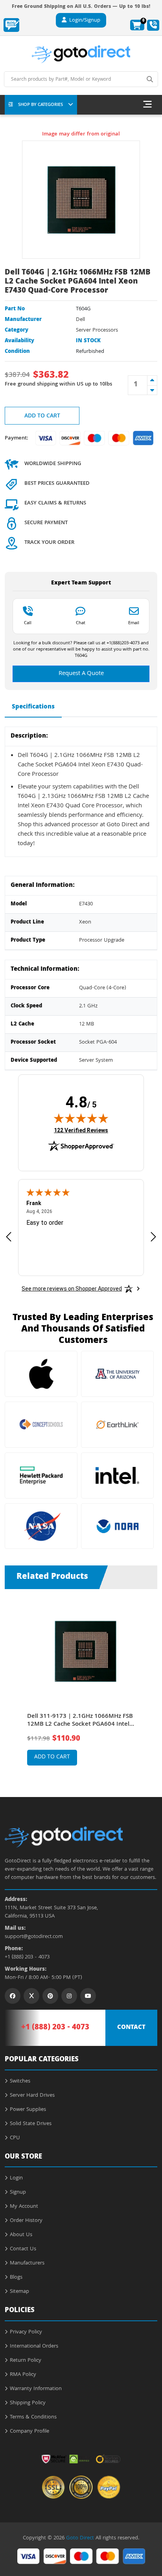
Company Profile (29, 2431)
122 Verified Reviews (81, 1130)
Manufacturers (27, 2263)
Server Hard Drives (32, 2096)
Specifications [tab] (33, 707)
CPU (15, 2138)
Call (28, 623)
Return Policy (26, 2361)
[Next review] (153, 1236)
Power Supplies (28, 2110)
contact (131, 2028)
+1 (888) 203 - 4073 (27, 1958)
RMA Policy (23, 2375)
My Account (24, 2207)
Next (149, 1681)
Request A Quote (81, 674)
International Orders (34, 2346)
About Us (21, 2235)
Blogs (16, 2277)
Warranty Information (36, 2389)
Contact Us (23, 2249)
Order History (26, 2221)
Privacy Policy (26, 2332)
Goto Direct (80, 2538)
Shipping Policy (28, 2403)
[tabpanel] (81, 1687)
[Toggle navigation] (147, 105)
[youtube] (88, 1996)
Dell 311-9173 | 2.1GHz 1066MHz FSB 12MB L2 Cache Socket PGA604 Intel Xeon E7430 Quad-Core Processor (80, 1721)
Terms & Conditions (33, 2417)
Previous (13, 1681)
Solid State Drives (31, 2124)
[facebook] (13, 1996)
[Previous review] (9, 1236)
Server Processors (97, 330)
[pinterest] (50, 1996)
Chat (81, 623)
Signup (18, 2192)
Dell (80, 320)
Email (134, 623)
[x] (31, 1996)
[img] (81, 1118)
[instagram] (69, 1996)
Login (16, 2178)
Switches (20, 2081)
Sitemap (19, 2292)
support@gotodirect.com (34, 1937)
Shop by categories (40, 105)
